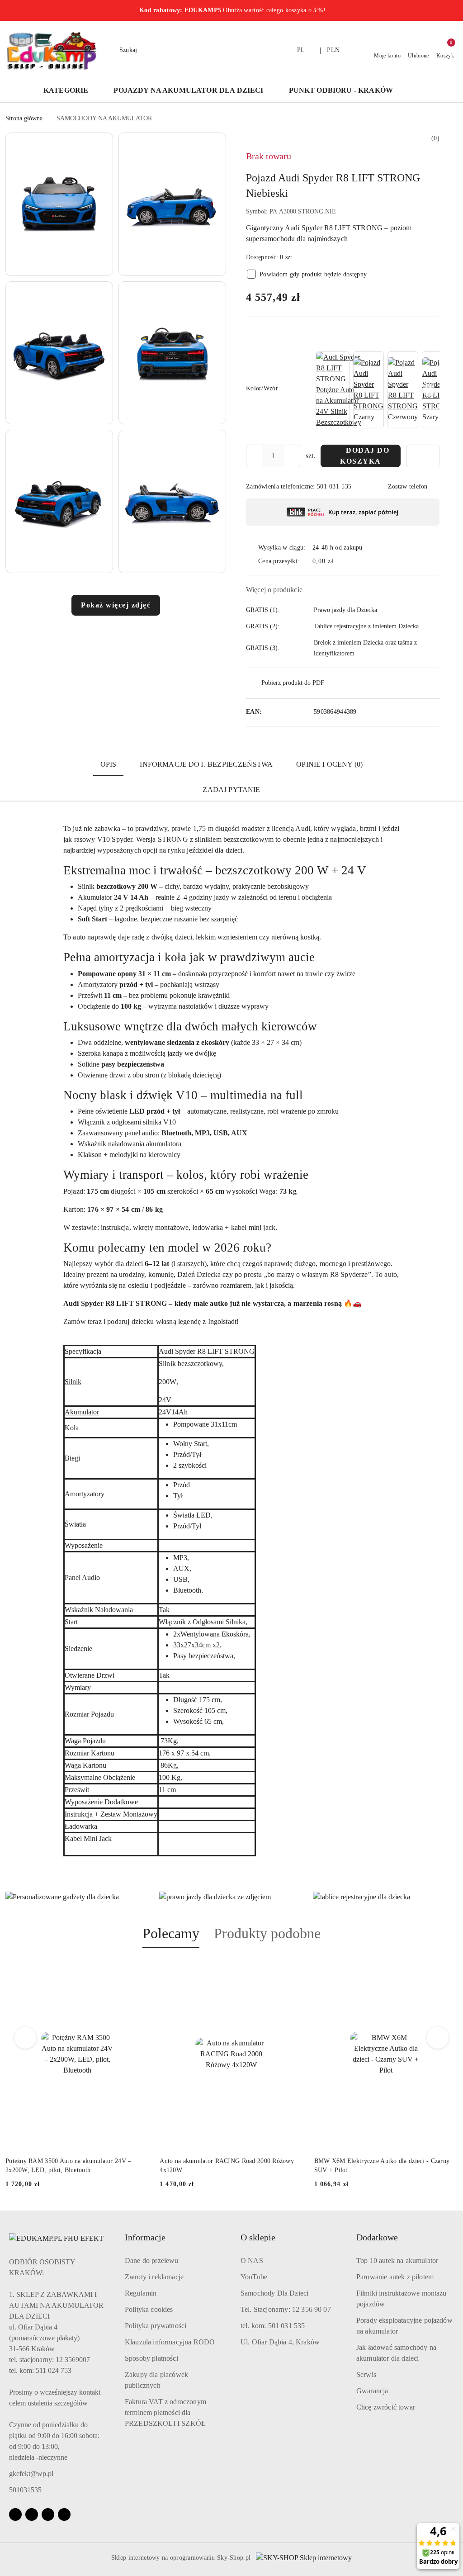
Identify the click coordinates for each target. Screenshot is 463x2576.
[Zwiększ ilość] (293, 456)
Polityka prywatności (156, 2326)
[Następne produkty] (438, 2038)
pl (301, 50)
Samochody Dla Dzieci (274, 2293)
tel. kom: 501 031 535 (273, 2326)
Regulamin (141, 2293)
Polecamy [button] (171, 1933)
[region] (377, 390)
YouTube (254, 2277)
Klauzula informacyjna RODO (170, 2342)
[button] (414, 91)
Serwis (366, 2374)
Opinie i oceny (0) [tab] (329, 764)
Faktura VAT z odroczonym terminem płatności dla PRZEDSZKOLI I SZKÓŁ (165, 2412)
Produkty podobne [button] (267, 1933)
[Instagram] (32, 2514)
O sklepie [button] (258, 2237)
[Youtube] (48, 2514)
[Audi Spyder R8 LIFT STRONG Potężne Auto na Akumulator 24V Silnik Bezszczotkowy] (339, 390)
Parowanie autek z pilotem (395, 2277)
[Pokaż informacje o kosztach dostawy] (340, 561)
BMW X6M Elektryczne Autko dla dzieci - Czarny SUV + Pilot (227, 2166)
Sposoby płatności (151, 2358)
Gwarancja (372, 2391)
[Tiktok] (64, 2514)
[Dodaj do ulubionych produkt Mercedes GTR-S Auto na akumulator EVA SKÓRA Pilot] (447, 1969)
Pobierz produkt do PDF (293, 683)
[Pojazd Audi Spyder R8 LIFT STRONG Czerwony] (403, 390)
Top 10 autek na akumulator (397, 2261)
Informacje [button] (145, 2237)
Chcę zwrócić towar (386, 2407)
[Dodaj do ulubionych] (423, 456)
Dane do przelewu (152, 2261)
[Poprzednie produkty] (26, 2038)
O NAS (252, 2261)
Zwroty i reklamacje (154, 2277)
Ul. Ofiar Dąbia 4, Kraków (280, 2342)
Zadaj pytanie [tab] (231, 790)
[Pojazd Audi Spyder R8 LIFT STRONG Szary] (437, 390)
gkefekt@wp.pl (31, 2474)
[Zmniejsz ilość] (253, 456)
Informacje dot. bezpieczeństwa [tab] (206, 764)
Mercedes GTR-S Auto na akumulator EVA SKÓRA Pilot (383, 2166)
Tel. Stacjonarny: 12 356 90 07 (286, 2309)
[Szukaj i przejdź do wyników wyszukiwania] (270, 50)
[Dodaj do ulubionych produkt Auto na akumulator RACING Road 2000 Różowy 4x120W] (138, 1969)
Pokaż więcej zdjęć (116, 605)
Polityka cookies (149, 2309)
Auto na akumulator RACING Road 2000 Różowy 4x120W (73, 2166)
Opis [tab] (109, 764)
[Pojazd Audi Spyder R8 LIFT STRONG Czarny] (369, 390)
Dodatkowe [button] (377, 2237)
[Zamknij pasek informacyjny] (454, 10)
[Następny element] (429, 390)
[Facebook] (15, 2514)
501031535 (25, 2490)
